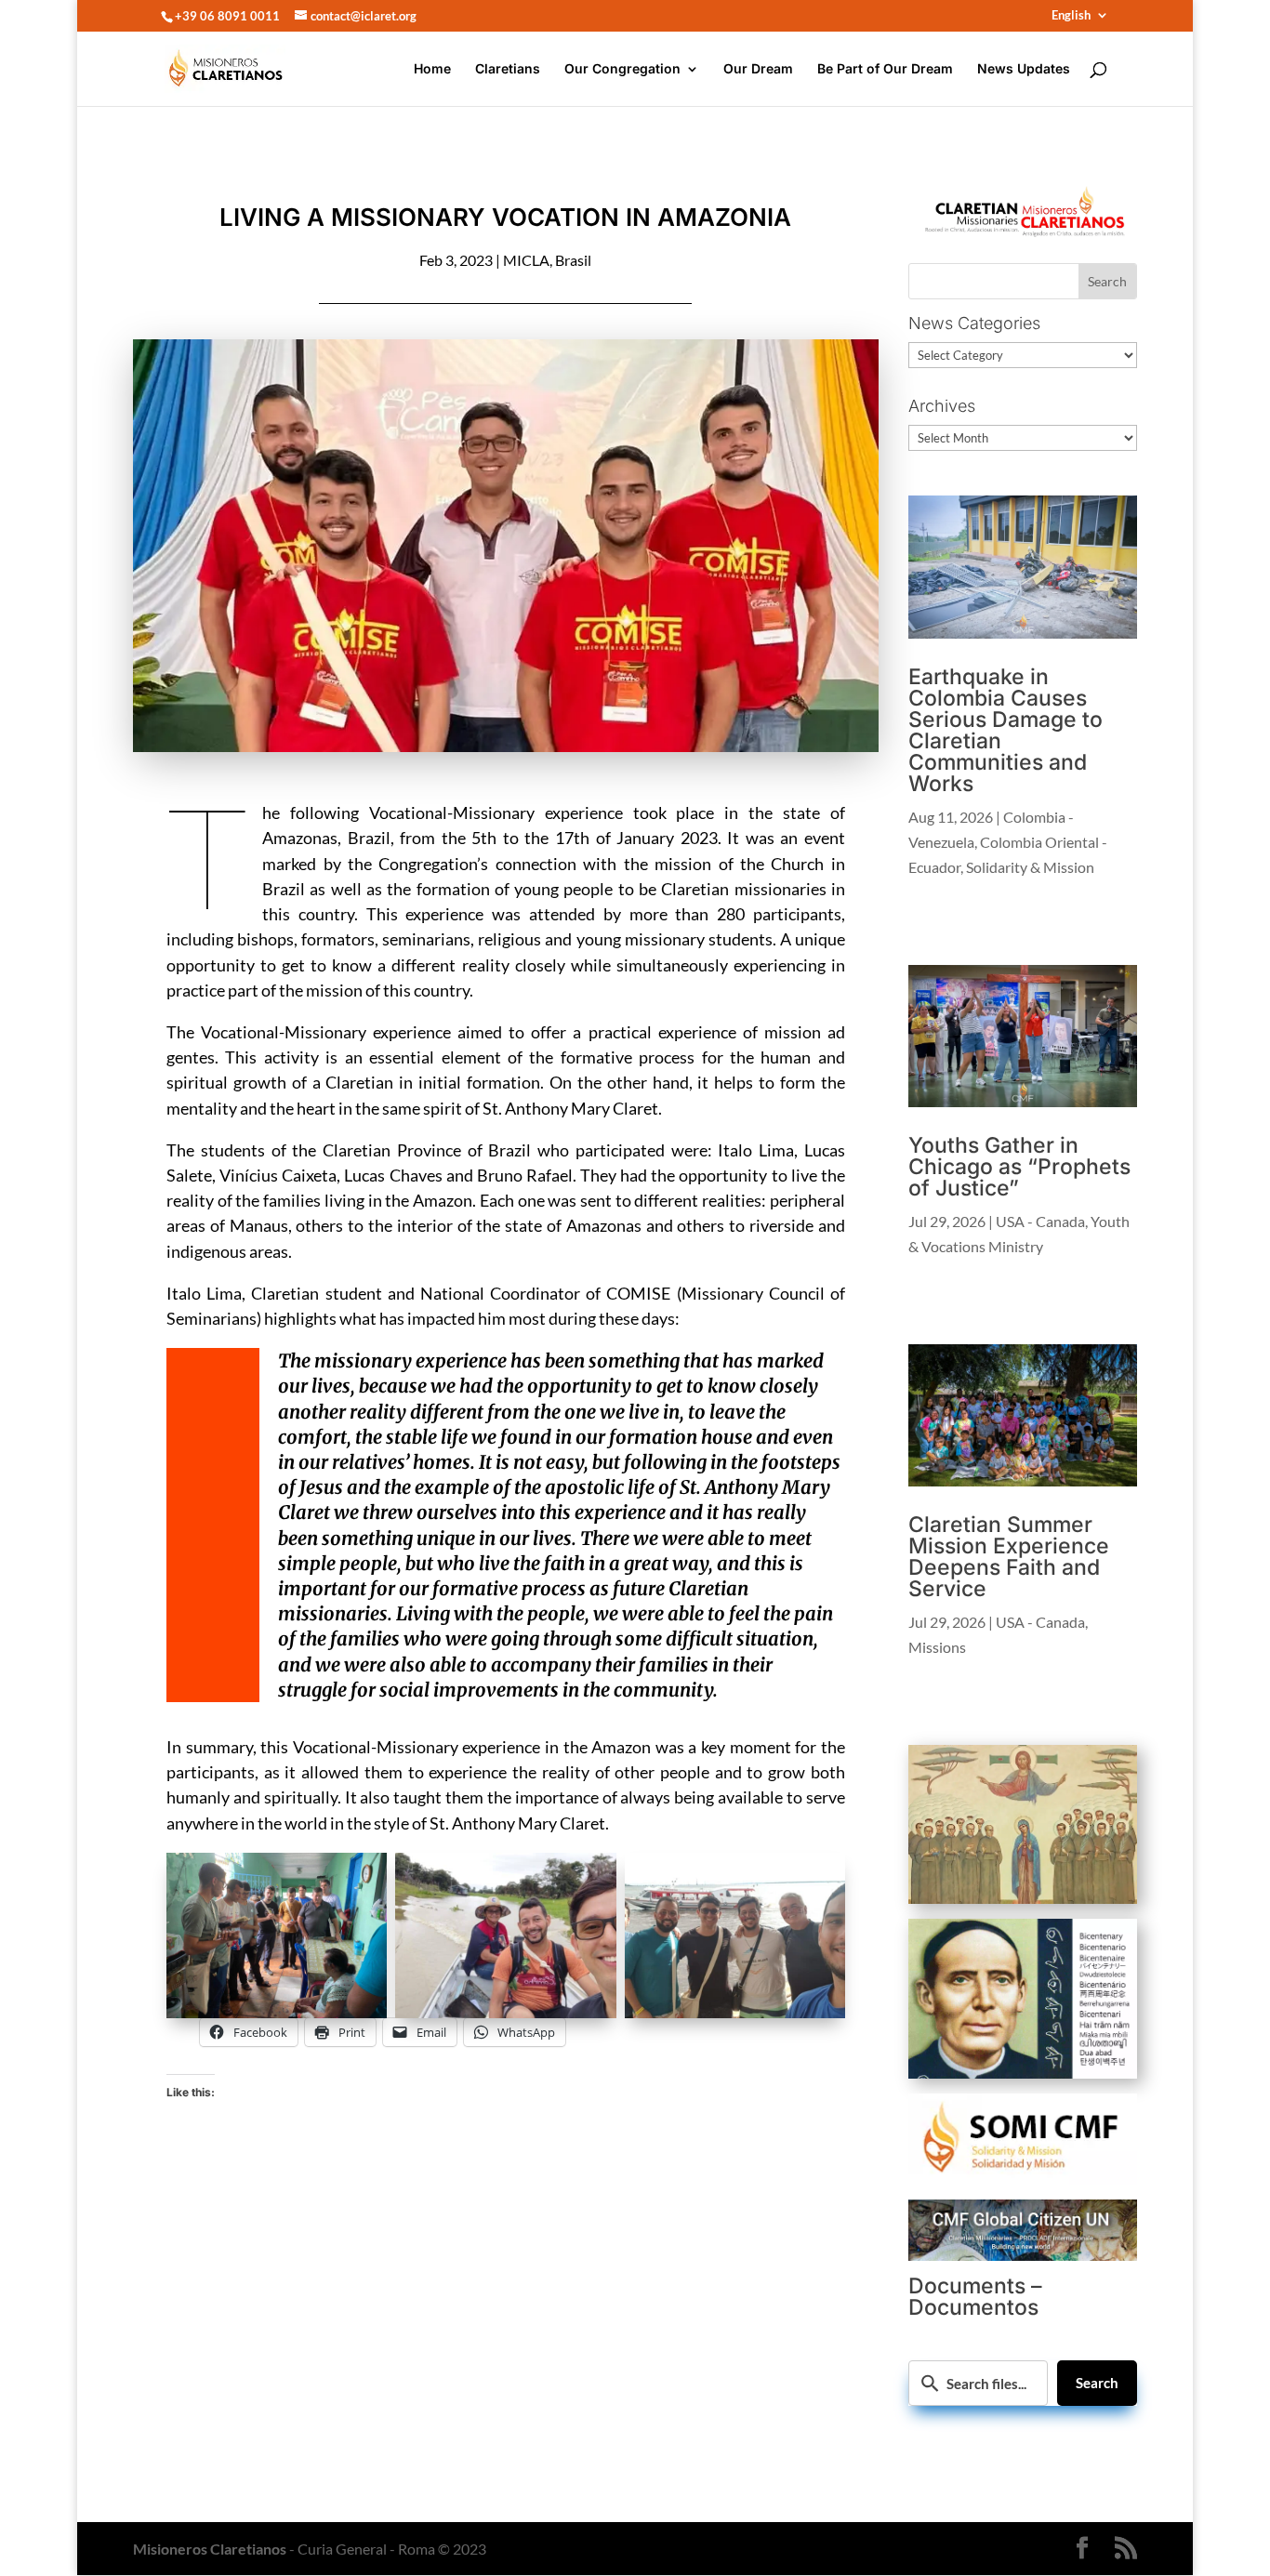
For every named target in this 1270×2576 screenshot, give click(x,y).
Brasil (573, 260)
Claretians (508, 69)
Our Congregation (622, 69)
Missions (937, 1647)
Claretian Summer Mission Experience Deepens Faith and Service (1009, 1557)
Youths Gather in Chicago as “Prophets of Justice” (1019, 1167)
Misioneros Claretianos (210, 2549)
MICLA (526, 260)
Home (432, 69)
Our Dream (758, 69)
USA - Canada (1040, 1221)
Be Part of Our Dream (885, 69)
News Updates (1024, 69)
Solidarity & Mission (1030, 867)
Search (1097, 2383)
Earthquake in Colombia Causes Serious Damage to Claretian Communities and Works (1005, 730)
